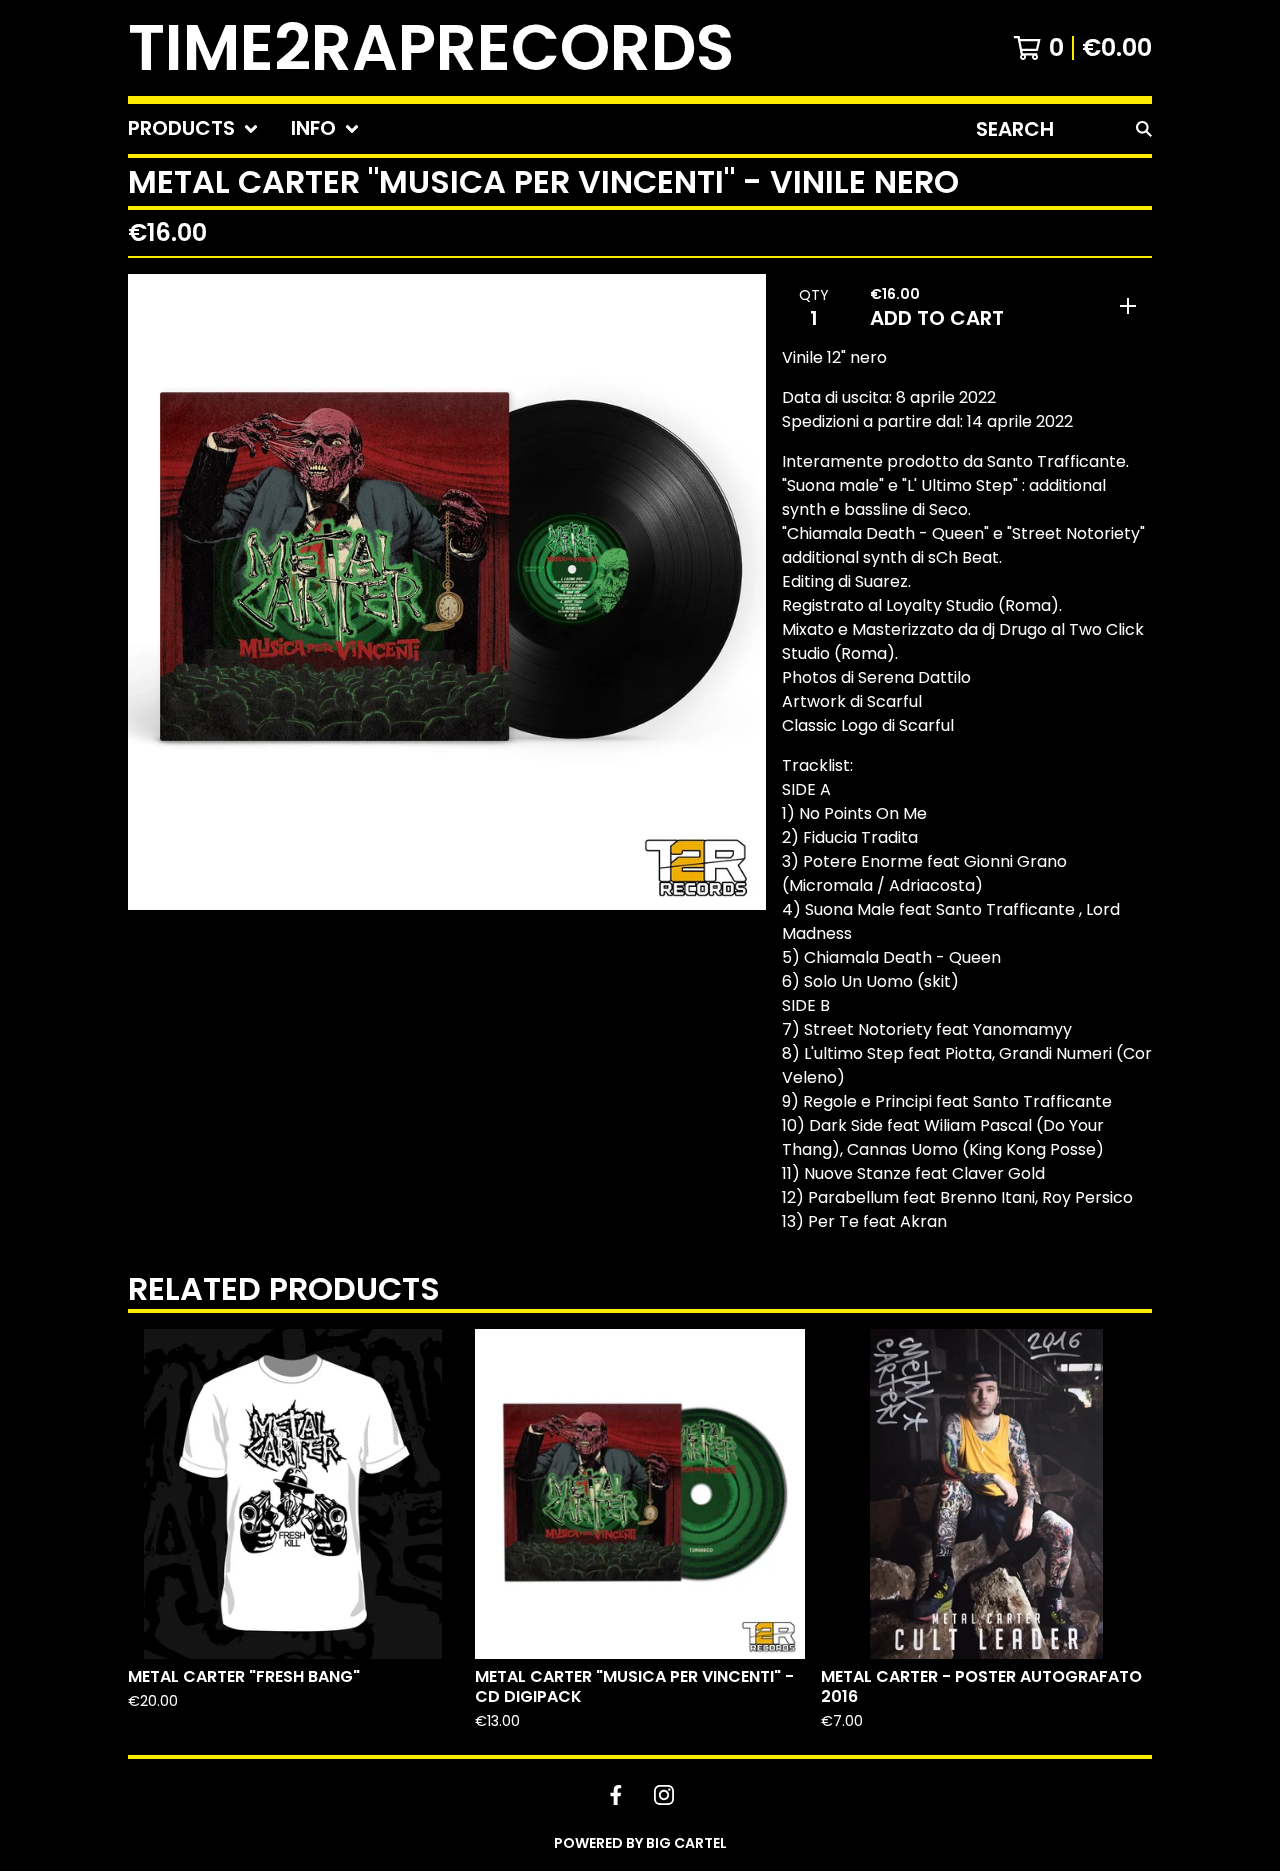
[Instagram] (664, 1795)
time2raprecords (431, 48)
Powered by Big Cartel (640, 1843)
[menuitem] (193, 129)
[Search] (1144, 129)
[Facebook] (616, 1795)
